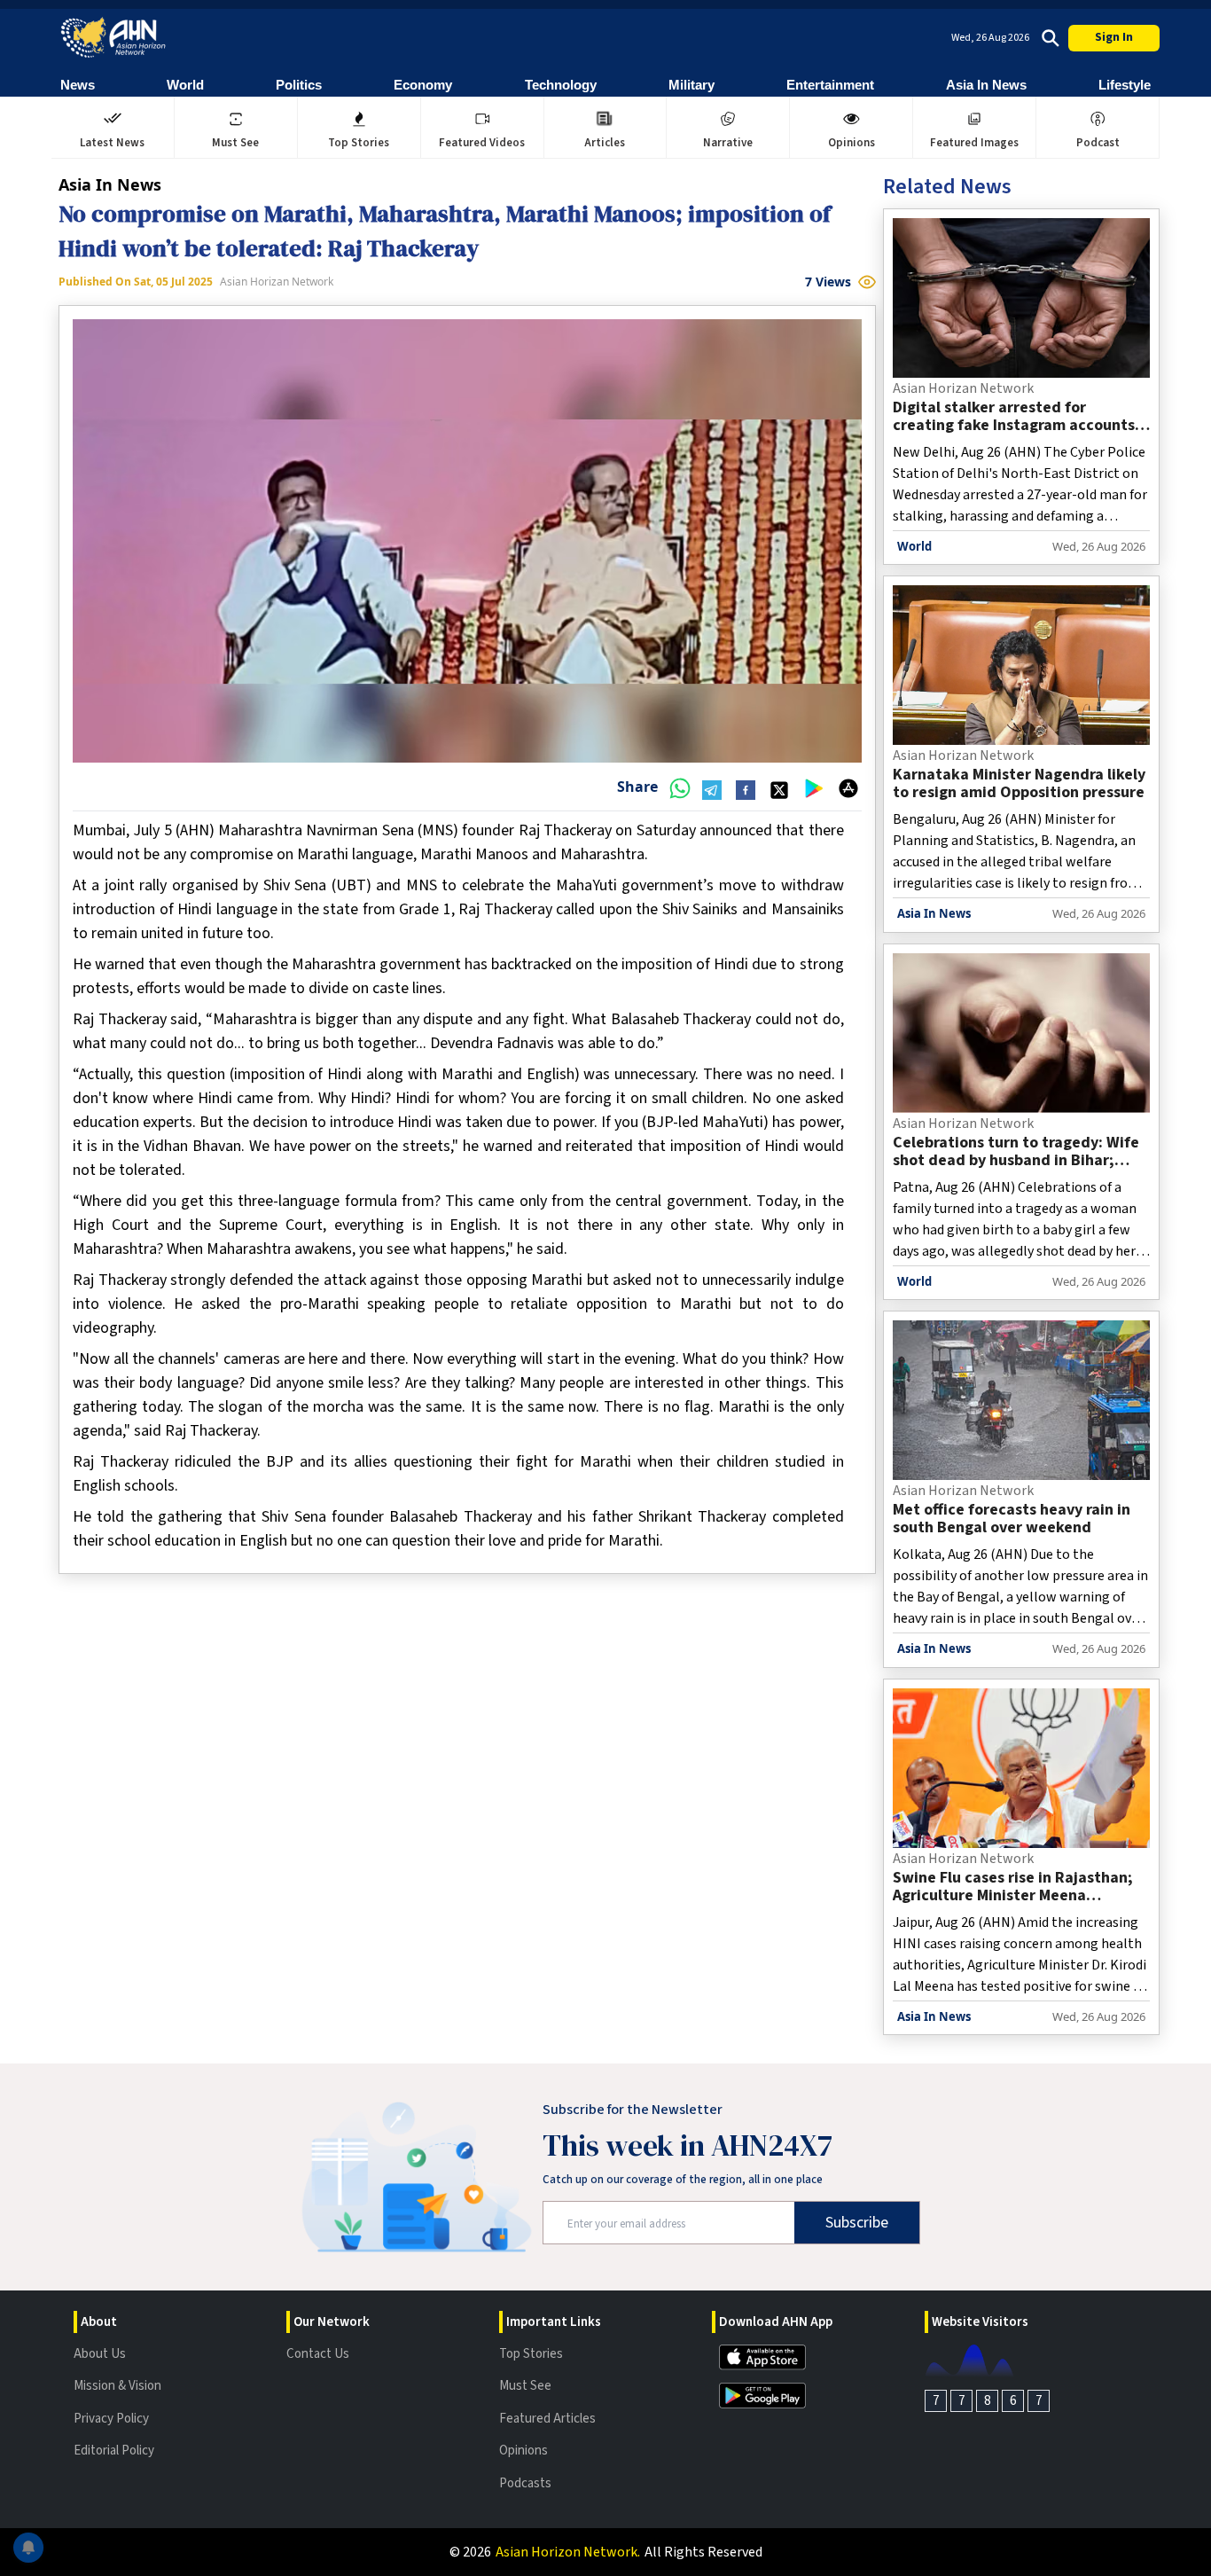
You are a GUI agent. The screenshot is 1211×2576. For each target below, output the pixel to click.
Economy (423, 85)
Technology (561, 85)
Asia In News (986, 85)
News (78, 85)
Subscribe (857, 2223)
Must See (525, 2386)
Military (691, 85)
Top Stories (531, 2354)
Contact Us (318, 2354)
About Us (100, 2354)
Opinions (523, 2451)
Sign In (1114, 37)
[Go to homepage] (113, 38)
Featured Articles (547, 2419)
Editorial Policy (114, 2451)
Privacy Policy (111, 2419)
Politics (299, 85)
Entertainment (830, 85)
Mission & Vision (117, 2386)
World (185, 85)
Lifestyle (1125, 85)
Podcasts (525, 2483)
